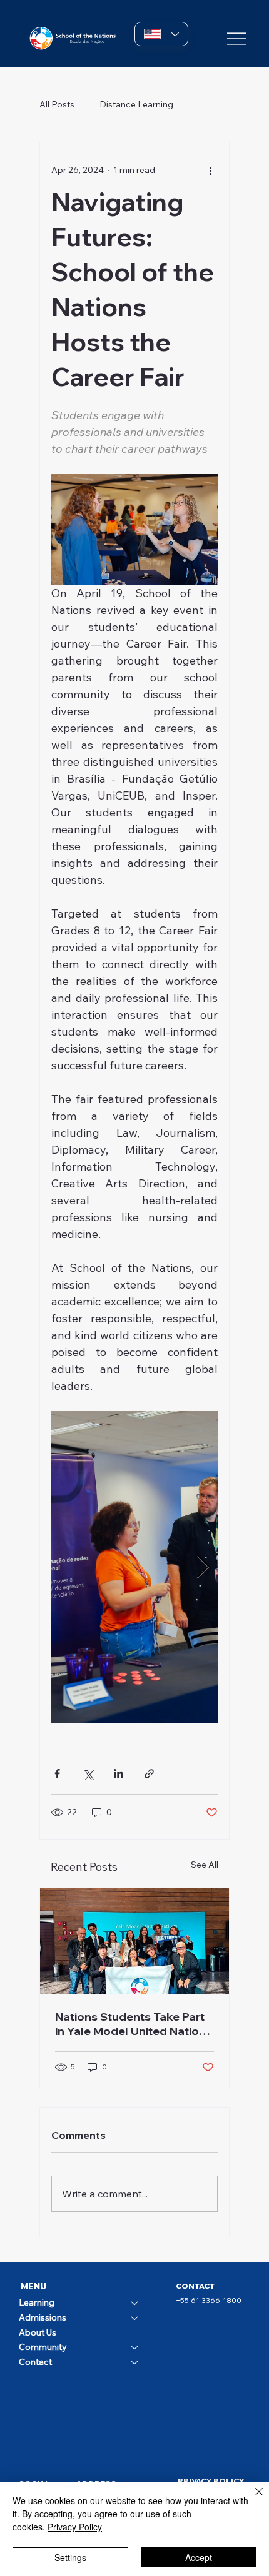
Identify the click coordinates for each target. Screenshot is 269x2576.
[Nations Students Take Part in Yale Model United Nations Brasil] (134, 1941)
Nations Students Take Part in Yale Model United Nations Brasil (134, 2024)
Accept (199, 2557)
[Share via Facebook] (57, 1774)
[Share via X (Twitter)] (88, 1774)
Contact (35, 2362)
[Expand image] (134, 1567)
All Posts (57, 104)
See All (205, 1865)
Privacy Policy (75, 2527)
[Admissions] (135, 2318)
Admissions (43, 2317)
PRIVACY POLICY (211, 2481)
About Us (38, 2332)
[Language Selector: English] (161, 34)
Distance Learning (136, 104)
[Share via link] (149, 1774)
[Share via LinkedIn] (119, 1774)
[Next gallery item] (203, 1568)
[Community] (135, 2347)
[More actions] (210, 170)
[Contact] (135, 2362)
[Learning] (135, 2303)
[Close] (251, 2499)
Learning (37, 2302)
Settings (70, 2557)
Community (43, 2347)
